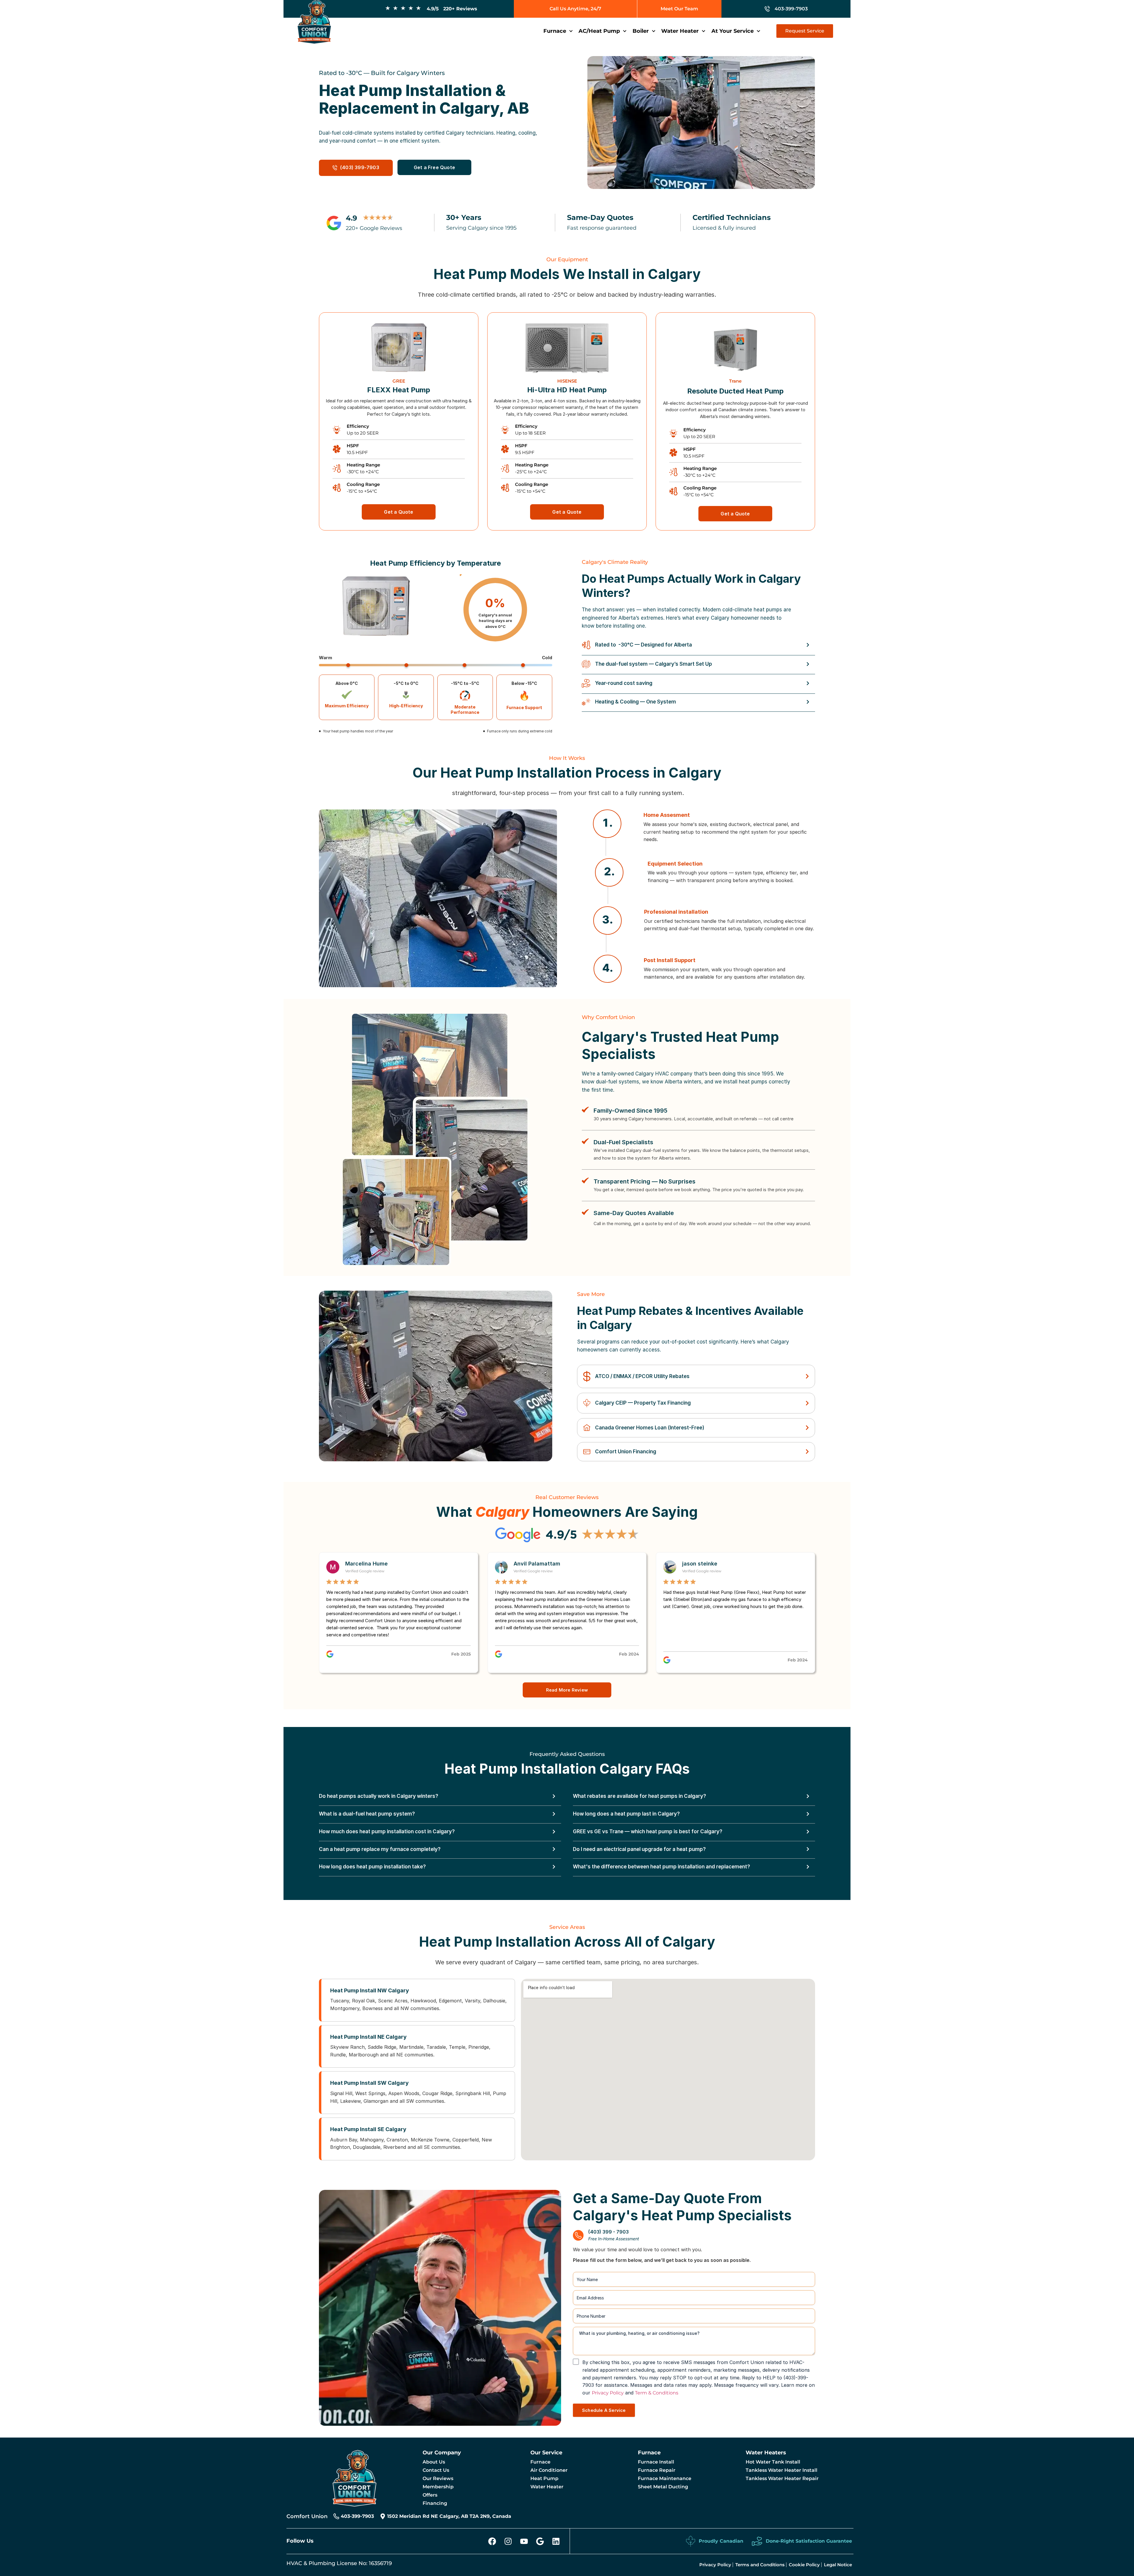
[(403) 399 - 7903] (578, 2235)
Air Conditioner (549, 2470)
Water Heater (680, 31)
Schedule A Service (604, 2410)
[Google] (540, 2541)
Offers (430, 2495)
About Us (434, 2462)
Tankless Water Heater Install (782, 2470)
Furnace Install (656, 2462)
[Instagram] (508, 2541)
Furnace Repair (657, 2470)
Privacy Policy (608, 2393)
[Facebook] (492, 2541)
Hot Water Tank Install (773, 2462)
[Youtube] (524, 2541)
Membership (438, 2487)
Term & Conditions (657, 2393)
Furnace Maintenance (665, 2478)
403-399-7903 (357, 2516)
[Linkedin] (556, 2541)
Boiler (641, 31)
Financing (435, 2503)
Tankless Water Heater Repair (782, 2478)
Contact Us (436, 2470)
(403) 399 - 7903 (608, 2232)
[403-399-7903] (336, 2516)
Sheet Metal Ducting (663, 2487)
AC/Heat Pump (599, 31)
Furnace (555, 31)
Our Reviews (438, 2478)
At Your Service (733, 31)
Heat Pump (544, 2478)
